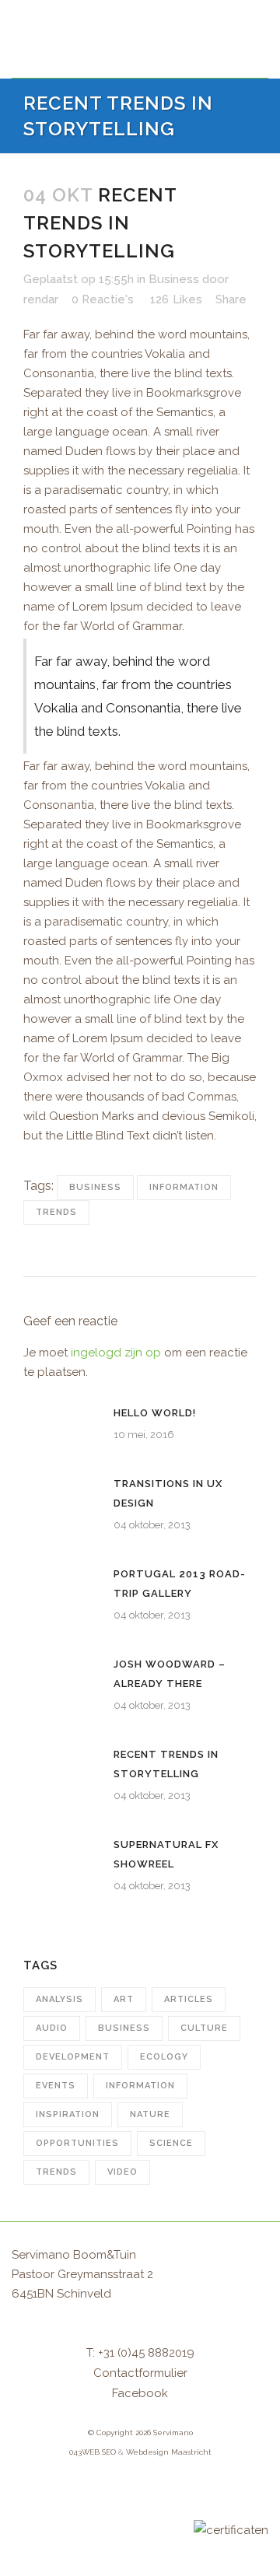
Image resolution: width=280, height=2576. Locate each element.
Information (184, 1187)
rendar (41, 299)
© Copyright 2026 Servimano (140, 2432)
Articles (189, 1999)
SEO (109, 2452)
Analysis (59, 1999)
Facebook (140, 2393)
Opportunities (77, 2143)
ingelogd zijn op (116, 1353)
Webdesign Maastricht (169, 2452)
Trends (56, 1212)
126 (176, 299)
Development (73, 2057)
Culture (204, 2028)
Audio (52, 2028)
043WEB (84, 2452)
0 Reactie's (103, 299)
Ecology (164, 2057)
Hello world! (155, 1413)
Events (56, 2086)
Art (124, 1999)
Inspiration (68, 2114)
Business (174, 279)
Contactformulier (140, 2373)
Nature (150, 2114)
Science (171, 2143)
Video (122, 2172)
